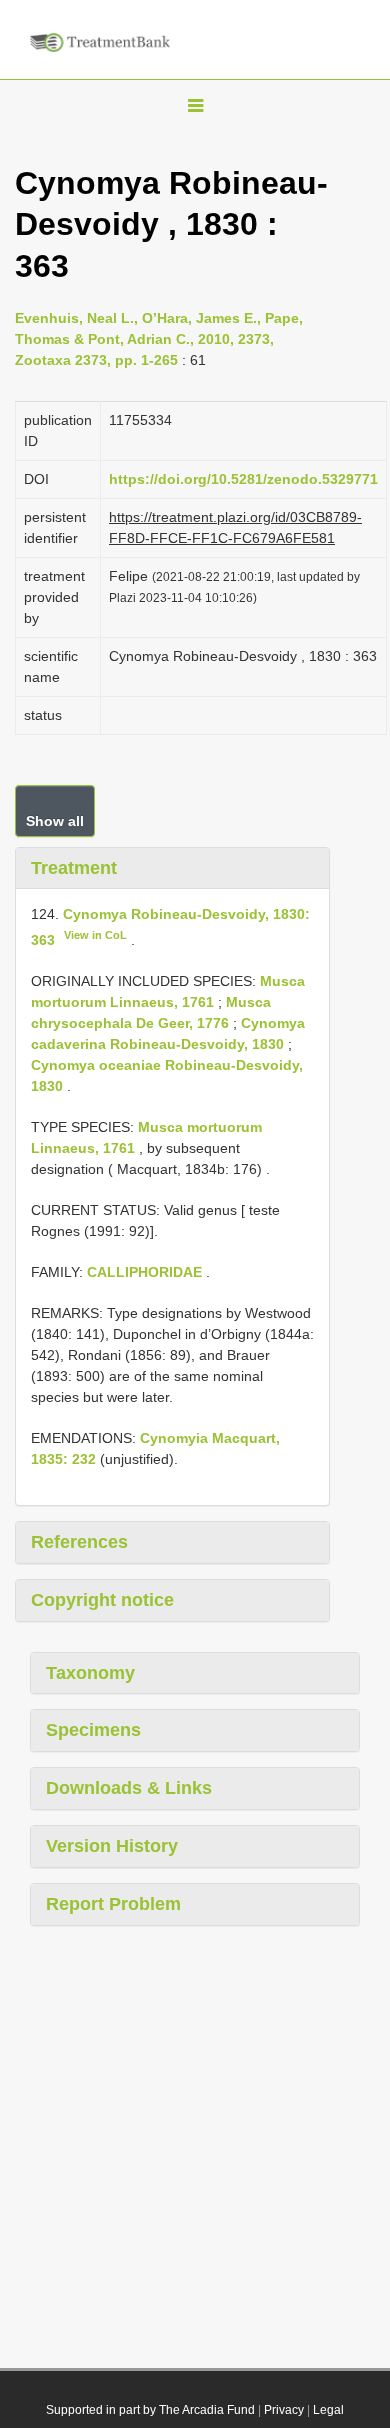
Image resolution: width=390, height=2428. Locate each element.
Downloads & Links (129, 1788)
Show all (55, 821)
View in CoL (95, 935)
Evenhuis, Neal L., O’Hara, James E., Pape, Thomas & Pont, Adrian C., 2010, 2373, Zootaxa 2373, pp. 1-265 (159, 339)
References (79, 1542)
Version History (112, 1846)
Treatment (74, 868)
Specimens (93, 1730)
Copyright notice (102, 1600)
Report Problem (113, 1904)
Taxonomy (90, 1673)
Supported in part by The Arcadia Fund (150, 2410)
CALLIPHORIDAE (144, 1272)
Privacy (284, 2410)
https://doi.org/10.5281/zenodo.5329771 (243, 479)
